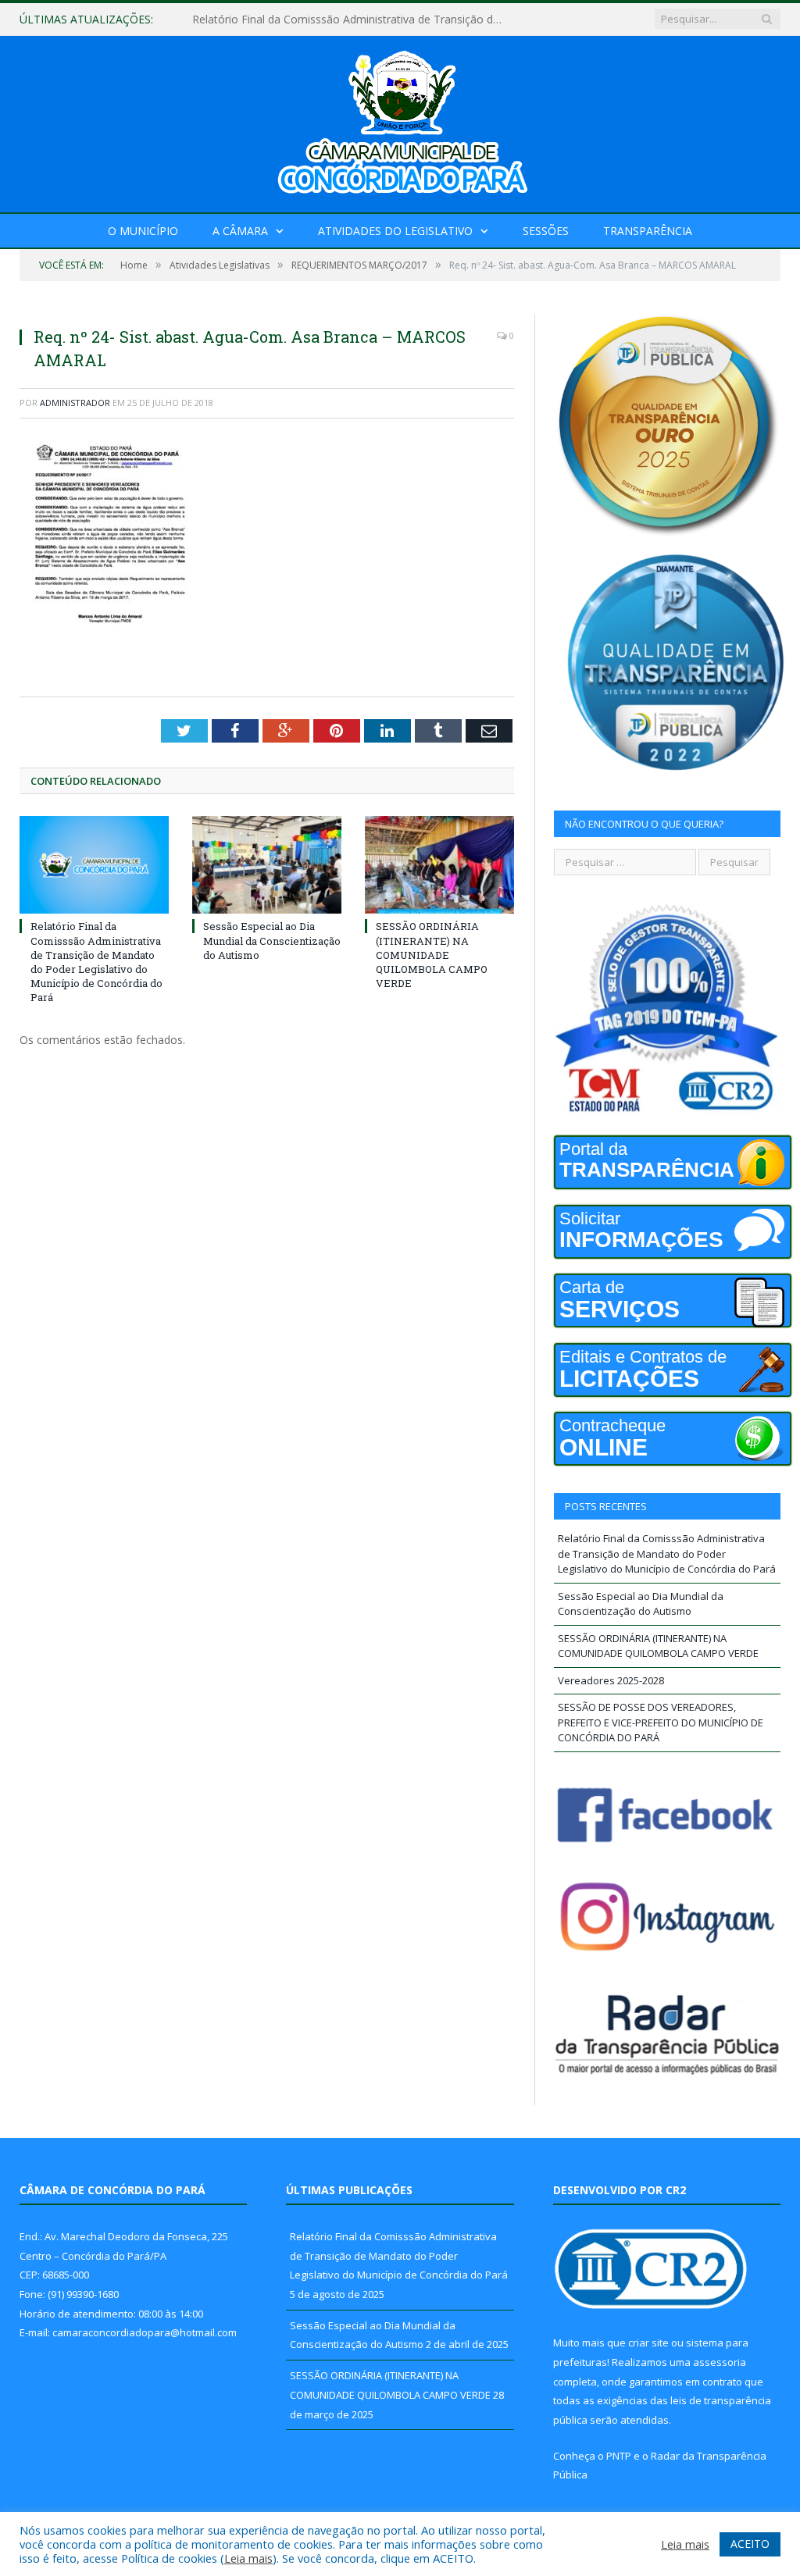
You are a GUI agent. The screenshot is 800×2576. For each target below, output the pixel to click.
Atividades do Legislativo (395, 231)
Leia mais (248, 2558)
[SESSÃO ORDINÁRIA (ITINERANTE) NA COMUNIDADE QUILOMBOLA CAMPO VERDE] (439, 865)
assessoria (720, 2362)
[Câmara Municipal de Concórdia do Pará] (400, 121)
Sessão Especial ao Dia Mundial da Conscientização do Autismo (352, 20)
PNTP (619, 2456)
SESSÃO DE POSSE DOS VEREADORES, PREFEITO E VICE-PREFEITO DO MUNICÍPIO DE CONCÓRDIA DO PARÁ (661, 1722)
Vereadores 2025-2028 (611, 1680)
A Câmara (240, 231)
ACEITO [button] (750, 2544)
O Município (143, 231)
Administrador (75, 403)
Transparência (648, 231)
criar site (648, 2343)
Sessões (546, 231)
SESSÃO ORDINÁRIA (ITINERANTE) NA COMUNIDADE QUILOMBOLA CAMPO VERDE (432, 955)
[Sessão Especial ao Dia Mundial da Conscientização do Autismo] (267, 865)
